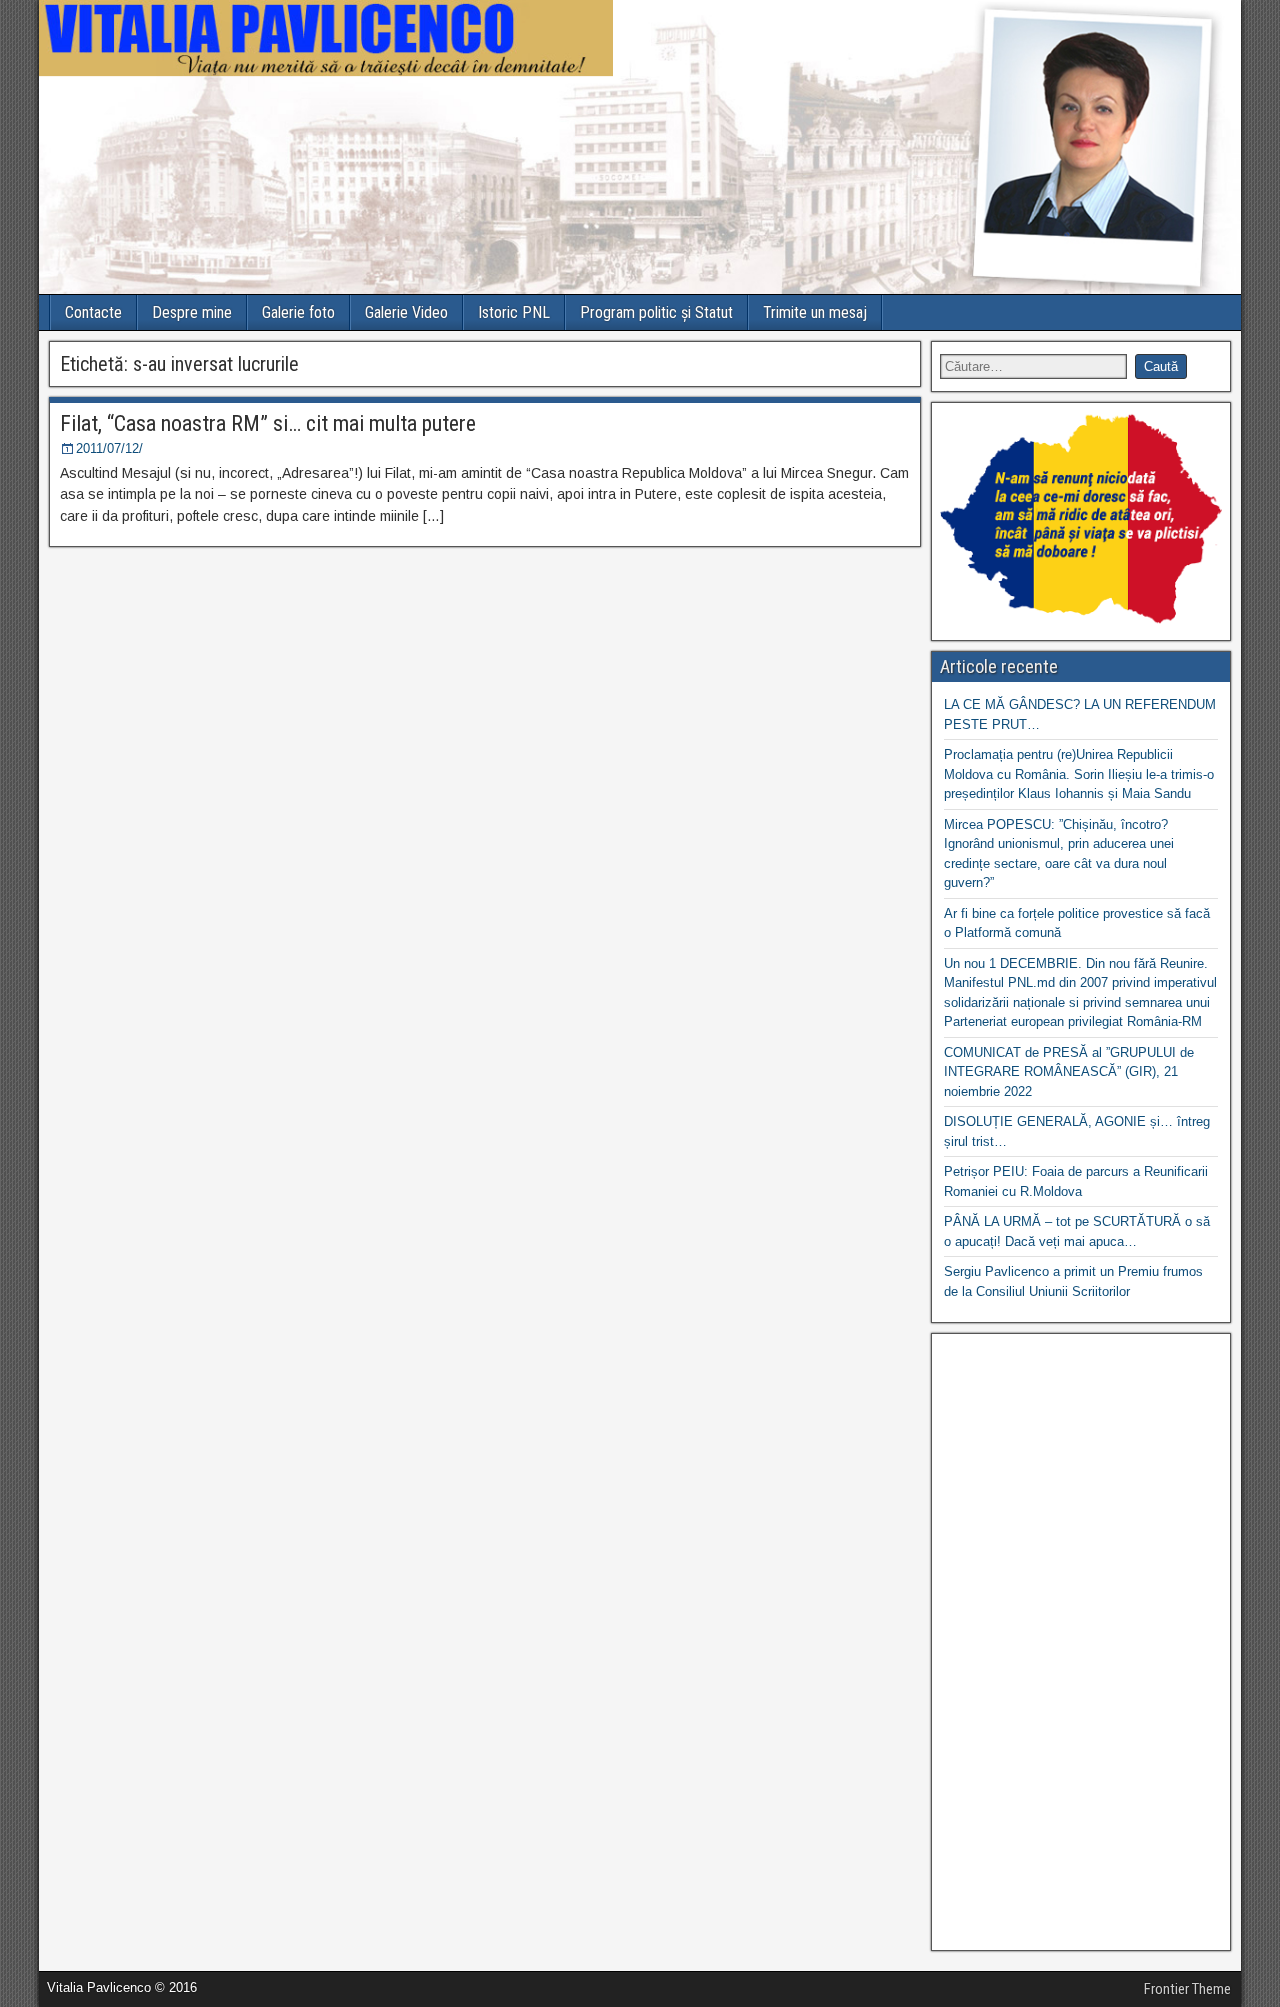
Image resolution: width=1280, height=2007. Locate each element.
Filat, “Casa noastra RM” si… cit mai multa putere (268, 423)
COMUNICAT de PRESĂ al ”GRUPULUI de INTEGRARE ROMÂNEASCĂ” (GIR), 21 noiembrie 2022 (1069, 1072)
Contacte (93, 312)
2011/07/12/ (109, 448)
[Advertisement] (1081, 1642)
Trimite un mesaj (815, 312)
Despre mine (192, 312)
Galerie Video (406, 312)
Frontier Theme (1187, 1989)
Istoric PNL (514, 312)
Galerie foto (298, 312)
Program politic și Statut (656, 312)
